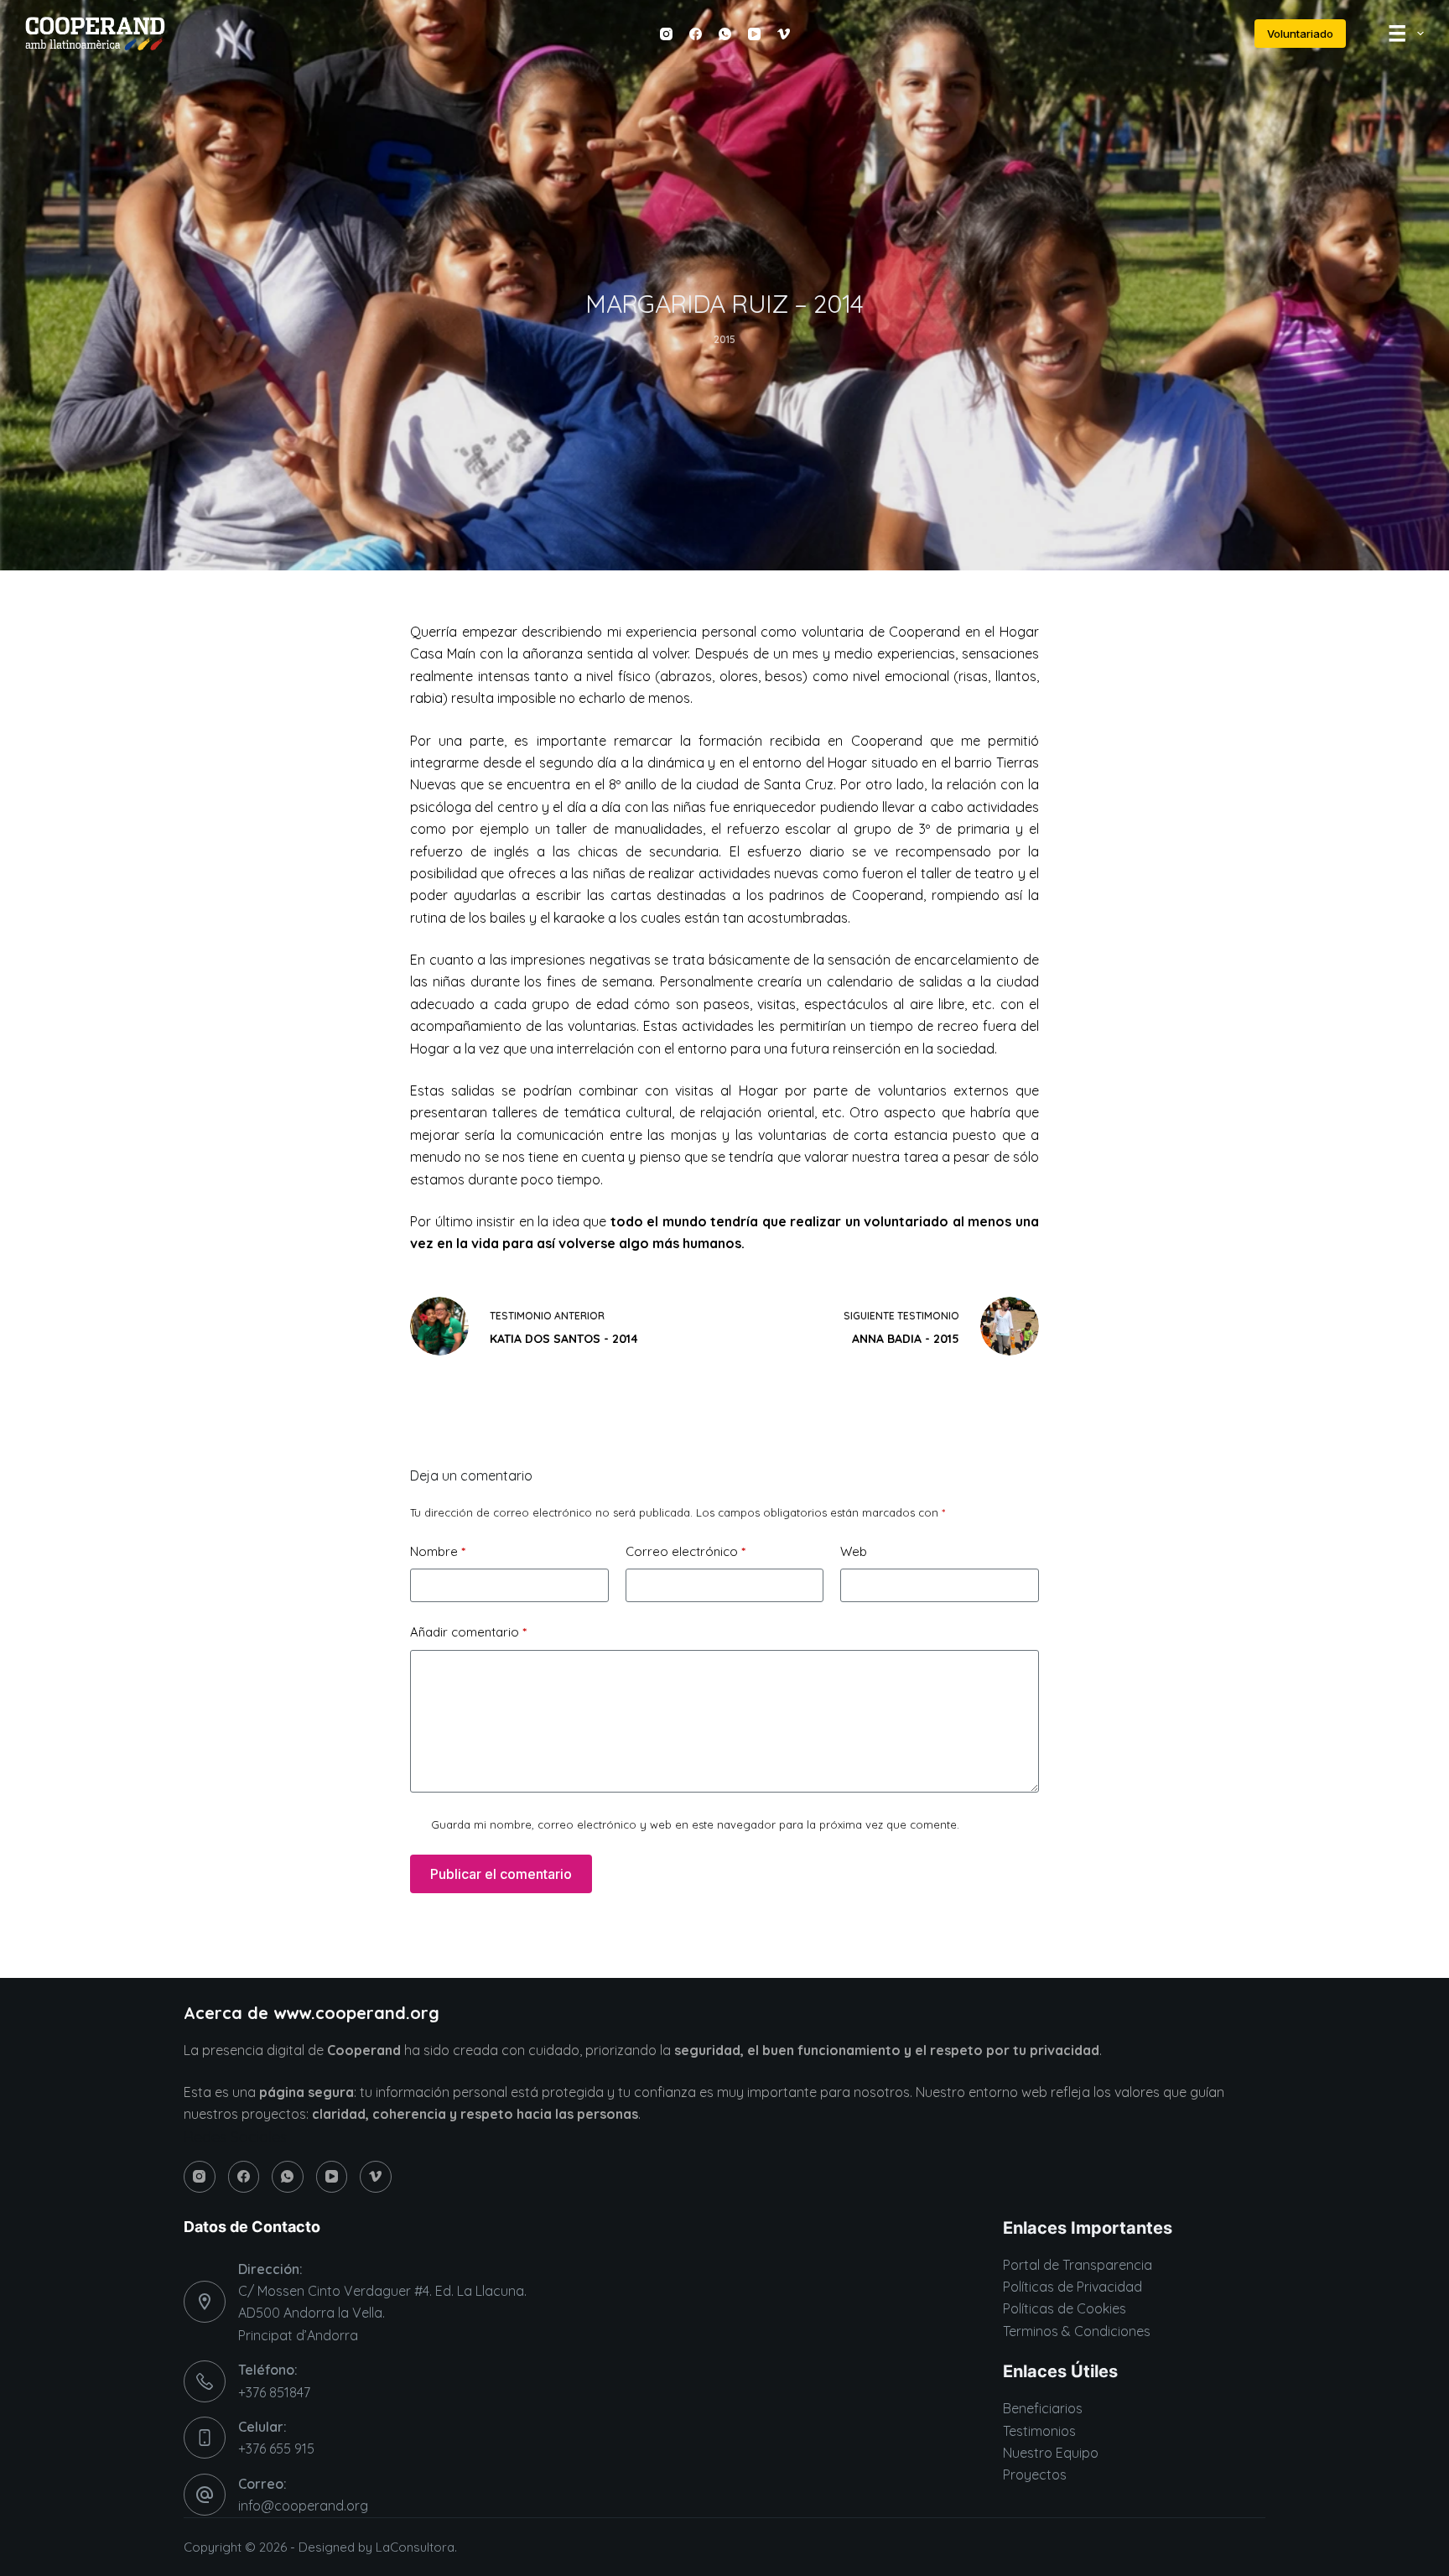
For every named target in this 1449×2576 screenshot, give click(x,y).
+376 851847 (274, 2392)
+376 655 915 (276, 2449)
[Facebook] (696, 34)
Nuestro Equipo (1051, 2453)
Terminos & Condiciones (1077, 2331)
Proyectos (1035, 2475)
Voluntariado (1300, 34)
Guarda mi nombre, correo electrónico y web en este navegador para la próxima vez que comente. (695, 1824)
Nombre (438, 1551)
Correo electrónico (686, 1551)
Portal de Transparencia (1078, 2265)
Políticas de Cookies (1065, 2308)
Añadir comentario (468, 1632)
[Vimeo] (784, 34)
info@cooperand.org (303, 2506)
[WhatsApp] (725, 34)
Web (854, 1551)
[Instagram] (666, 34)
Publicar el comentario (501, 1874)
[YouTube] (754, 34)
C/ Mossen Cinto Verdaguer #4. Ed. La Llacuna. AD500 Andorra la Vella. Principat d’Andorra (382, 2313)
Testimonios (1039, 2431)
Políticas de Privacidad (1072, 2287)
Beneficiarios (1043, 2408)
